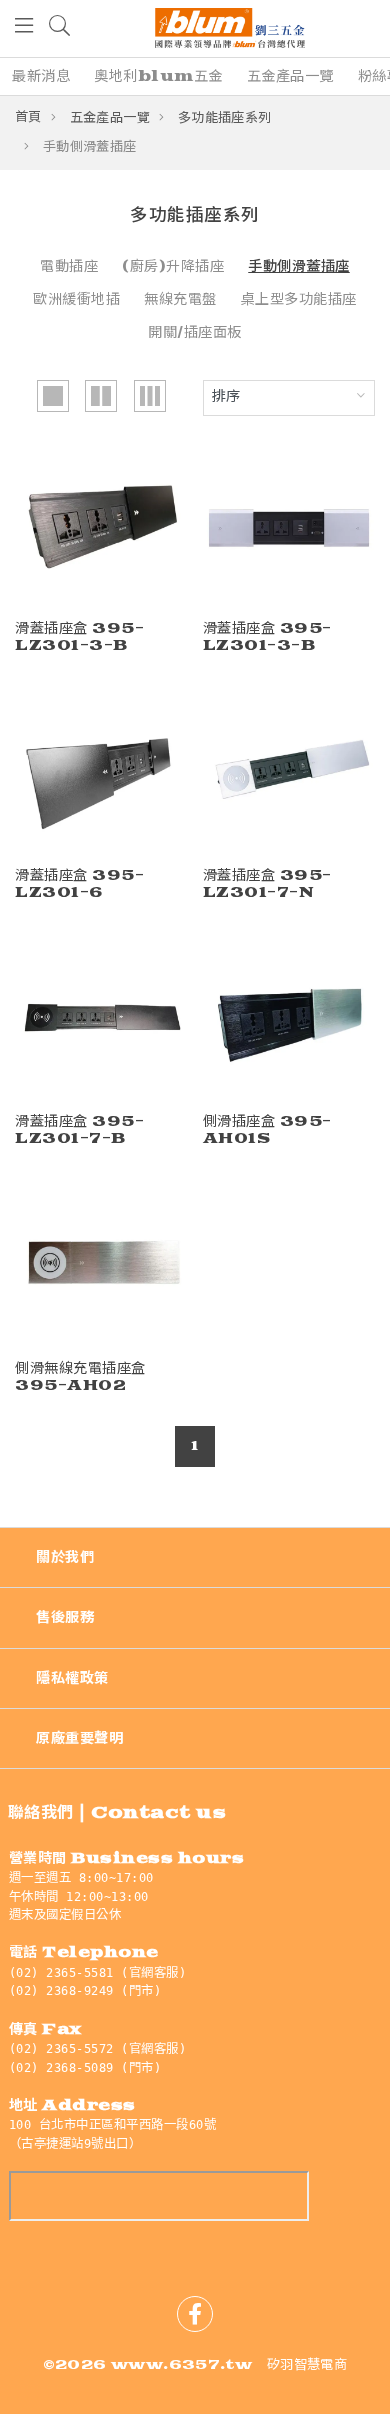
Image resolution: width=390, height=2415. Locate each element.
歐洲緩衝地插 (76, 299)
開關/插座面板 (195, 332)
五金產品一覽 (290, 76)
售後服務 (65, 1617)
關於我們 (65, 1557)
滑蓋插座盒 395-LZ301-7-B (79, 1130)
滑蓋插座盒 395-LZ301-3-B (79, 637)
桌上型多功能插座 (299, 299)
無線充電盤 (180, 299)
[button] (25, 28)
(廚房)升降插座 (173, 266)
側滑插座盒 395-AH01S (267, 1130)
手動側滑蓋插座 (299, 266)
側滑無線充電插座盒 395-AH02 (80, 1377)
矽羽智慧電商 (307, 2365)
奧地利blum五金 (158, 76)
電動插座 (69, 266)
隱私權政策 (72, 1678)
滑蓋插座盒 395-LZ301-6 (79, 884)
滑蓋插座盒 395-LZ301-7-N (267, 884)
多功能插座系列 (225, 118)
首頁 (28, 117)
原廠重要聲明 (79, 1738)
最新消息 (41, 76)
